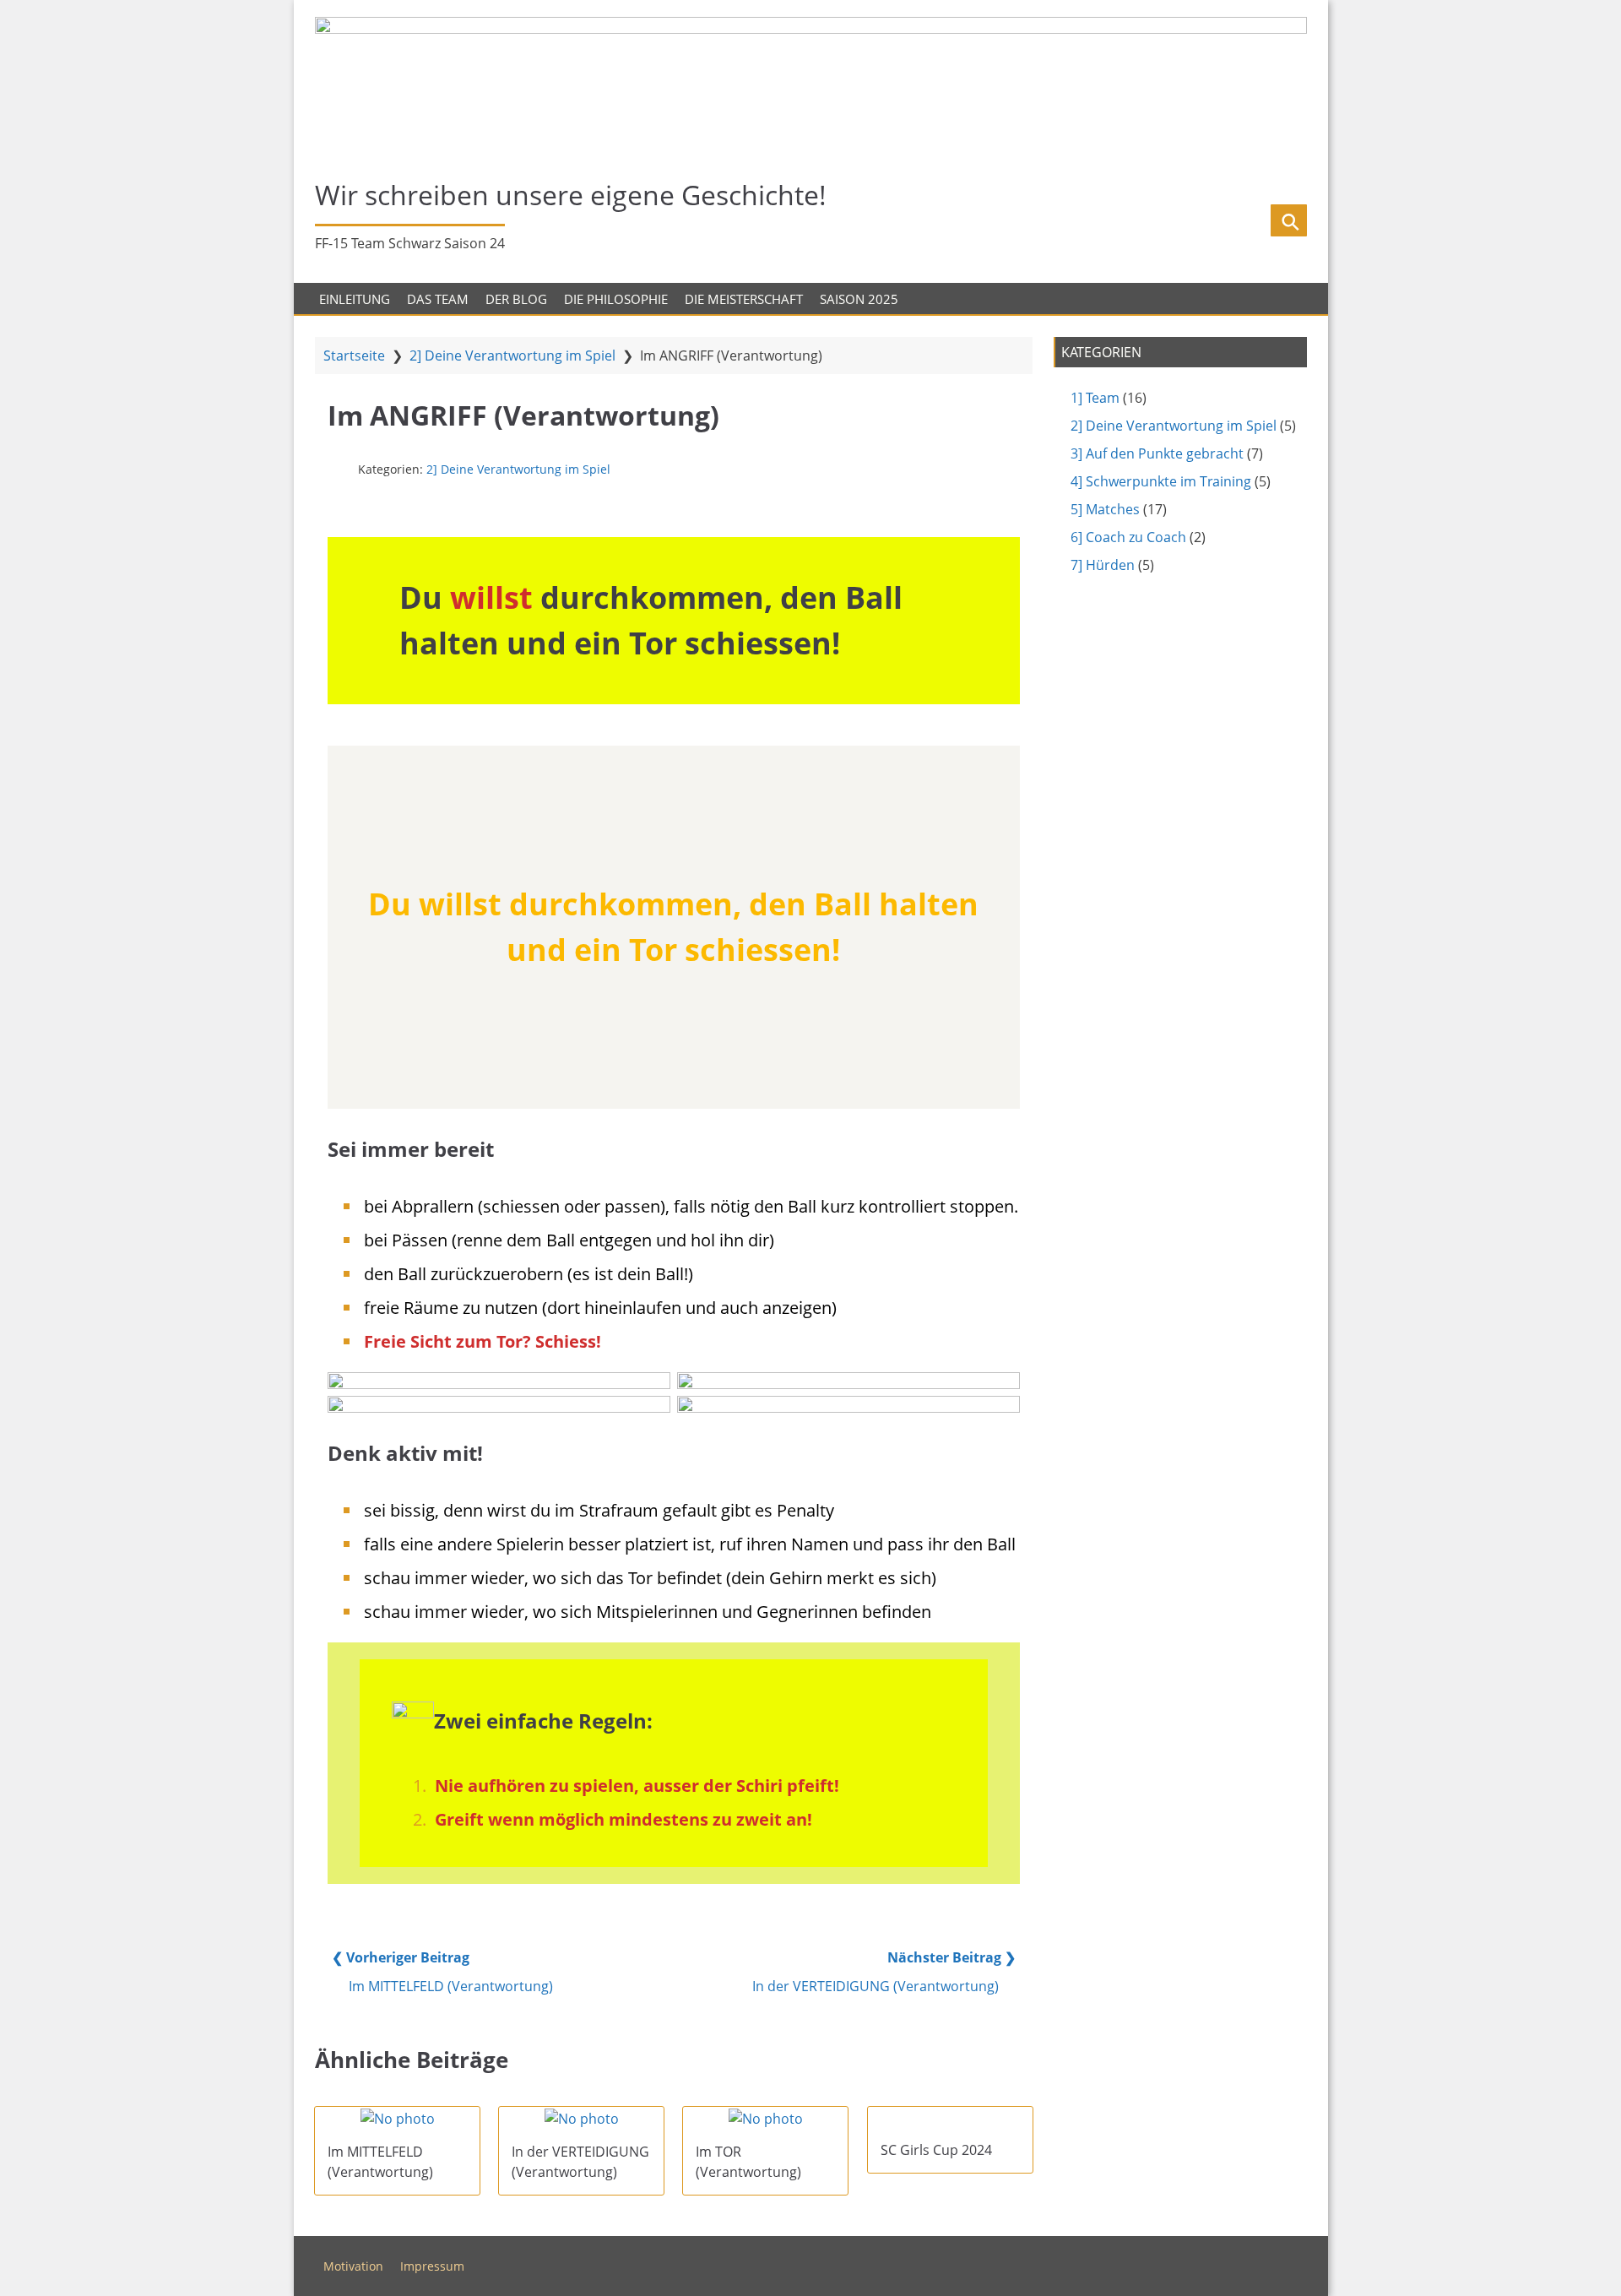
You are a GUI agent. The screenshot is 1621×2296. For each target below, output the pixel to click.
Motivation (353, 2266)
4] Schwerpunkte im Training (1161, 481)
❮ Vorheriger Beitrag (401, 1957)
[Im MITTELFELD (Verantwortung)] (397, 2118)
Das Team (438, 299)
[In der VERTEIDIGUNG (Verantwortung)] (581, 2118)
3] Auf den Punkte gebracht (1157, 453)
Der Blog (516, 299)
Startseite (354, 356)
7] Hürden (1103, 565)
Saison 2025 (859, 299)
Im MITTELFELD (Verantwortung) (451, 1986)
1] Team (1095, 398)
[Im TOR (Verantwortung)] (765, 2118)
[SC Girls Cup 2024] (950, 2117)
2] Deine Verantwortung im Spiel (512, 356)
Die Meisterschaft (744, 299)
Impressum (432, 2266)
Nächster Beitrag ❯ (951, 1957)
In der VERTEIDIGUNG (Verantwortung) (876, 1986)
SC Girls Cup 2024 (936, 2150)
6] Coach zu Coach (1128, 537)
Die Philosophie (616, 299)
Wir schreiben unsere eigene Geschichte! (571, 195)
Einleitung (355, 299)
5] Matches (1105, 509)
